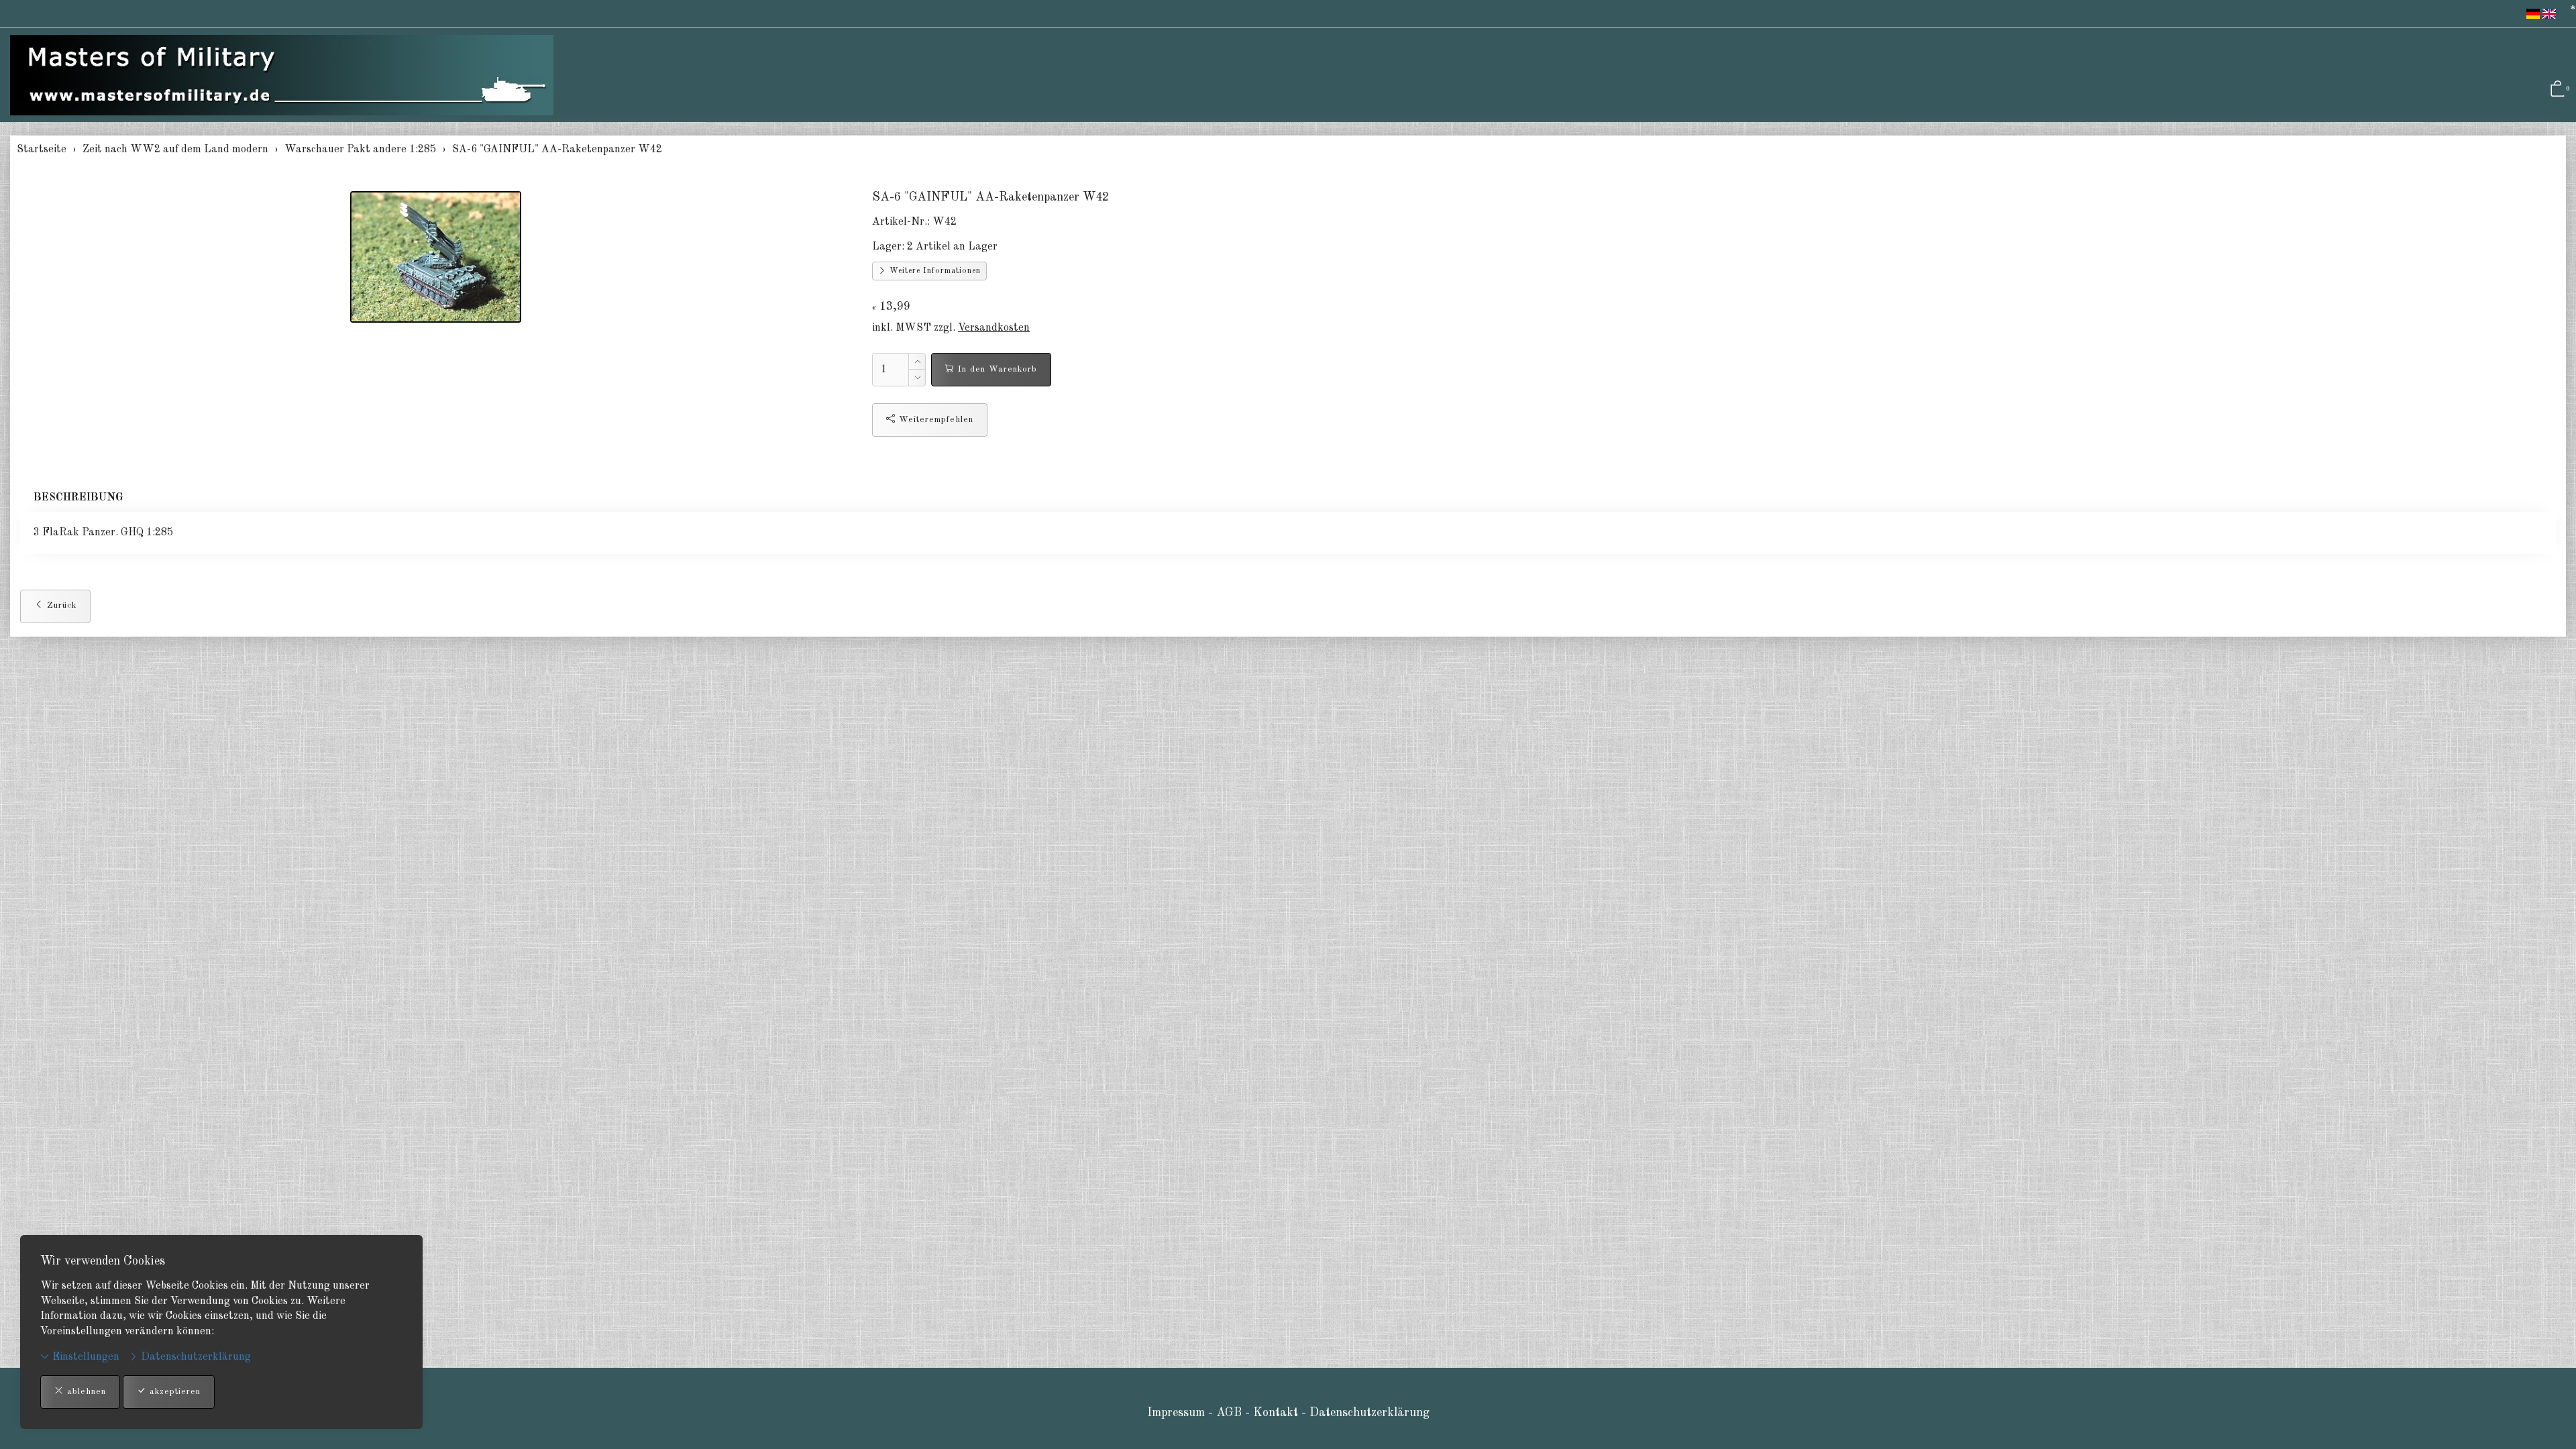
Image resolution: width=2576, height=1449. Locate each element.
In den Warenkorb (996, 369)
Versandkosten (994, 328)
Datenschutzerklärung (195, 1357)
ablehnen (85, 1392)
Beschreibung (78, 498)
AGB (1229, 1413)
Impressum (1176, 1413)
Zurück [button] (60, 605)
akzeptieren (173, 1392)
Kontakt (1277, 1413)
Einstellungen (85, 1357)
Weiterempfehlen (934, 420)
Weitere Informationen (934, 271)
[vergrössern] (436, 257)
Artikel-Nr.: (901, 222)
